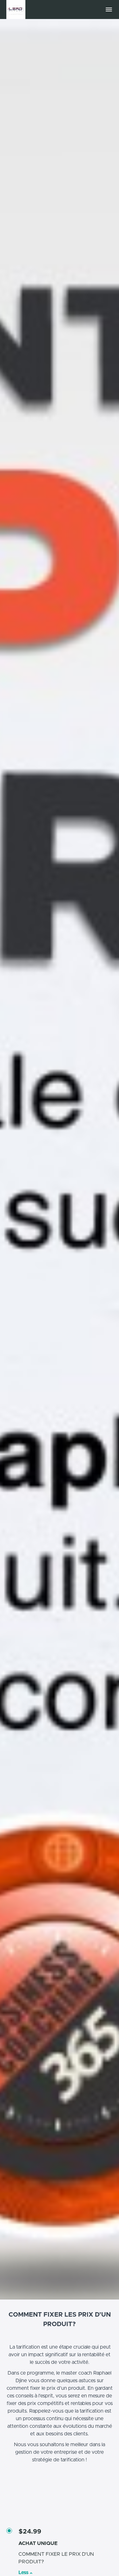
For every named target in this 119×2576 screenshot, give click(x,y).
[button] (109, 10)
